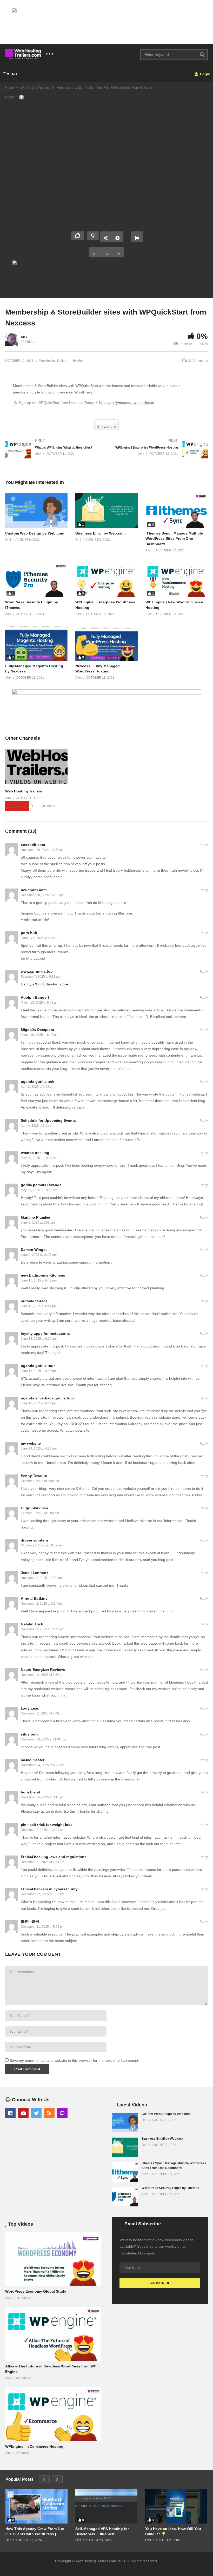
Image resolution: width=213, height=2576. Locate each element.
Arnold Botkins (34, 1598)
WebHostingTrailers (53, 361)
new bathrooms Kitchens (43, 1275)
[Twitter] (36, 2113)
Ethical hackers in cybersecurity (49, 1889)
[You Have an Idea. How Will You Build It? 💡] (176, 2506)
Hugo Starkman (34, 1508)
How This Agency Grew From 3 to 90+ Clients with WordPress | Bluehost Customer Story (35, 2531)
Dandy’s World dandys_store (44, 984)
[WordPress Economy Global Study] (53, 2259)
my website (31, 1443)
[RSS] (49, 2113)
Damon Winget (34, 1250)
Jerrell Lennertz (35, 1573)
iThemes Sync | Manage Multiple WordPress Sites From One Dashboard (174, 539)
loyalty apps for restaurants (45, 1333)
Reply (204, 845)
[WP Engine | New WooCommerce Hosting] (177, 580)
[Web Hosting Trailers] (36, 783)
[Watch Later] (117, 237)
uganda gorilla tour (38, 1366)
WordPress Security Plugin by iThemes (170, 2188)
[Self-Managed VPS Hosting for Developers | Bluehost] (106, 2506)
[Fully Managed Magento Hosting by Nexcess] (36, 643)
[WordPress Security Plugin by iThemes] (36, 580)
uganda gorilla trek (38, 1082)
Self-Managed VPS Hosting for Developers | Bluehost (102, 2531)
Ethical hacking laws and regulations (54, 1857)
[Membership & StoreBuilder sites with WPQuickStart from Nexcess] (36, 510)
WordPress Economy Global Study (36, 2291)
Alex (24, 337)
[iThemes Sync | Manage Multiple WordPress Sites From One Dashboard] (177, 510)
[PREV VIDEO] (95, 252)
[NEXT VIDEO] (106, 252)
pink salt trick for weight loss (47, 1825)
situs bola (30, 1734)
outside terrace (34, 1301)
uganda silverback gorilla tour (47, 1398)
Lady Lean (30, 1708)
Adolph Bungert (35, 997)
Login (205, 74)
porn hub (29, 933)
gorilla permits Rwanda (41, 1185)
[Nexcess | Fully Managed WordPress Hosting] (106, 643)
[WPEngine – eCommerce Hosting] (53, 2414)
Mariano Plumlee (35, 1217)
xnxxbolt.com (33, 845)
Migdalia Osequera (37, 1030)
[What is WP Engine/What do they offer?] (53, 454)
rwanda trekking (35, 1153)
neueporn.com (34, 890)
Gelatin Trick (32, 1624)
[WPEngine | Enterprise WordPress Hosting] (160, 454)
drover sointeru (34, 1540)
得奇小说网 (30, 1921)
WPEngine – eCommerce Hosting (34, 2446)
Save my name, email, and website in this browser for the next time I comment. (74, 2060)
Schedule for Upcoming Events (48, 1120)
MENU (12, 74)
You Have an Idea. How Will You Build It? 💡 (173, 2531)
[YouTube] (23, 2113)
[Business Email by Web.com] (106, 510)
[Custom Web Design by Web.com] (125, 2123)
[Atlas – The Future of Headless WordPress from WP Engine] (53, 2334)
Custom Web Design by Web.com (35, 533)
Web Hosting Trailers (24, 791)
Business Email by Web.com (100, 533)
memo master (33, 1760)
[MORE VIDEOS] (118, 252)
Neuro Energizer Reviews (43, 1670)
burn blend (31, 1792)
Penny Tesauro (34, 1476)
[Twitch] (62, 2113)
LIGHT (11, 97)
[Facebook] (10, 2113)
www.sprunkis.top (37, 971)
